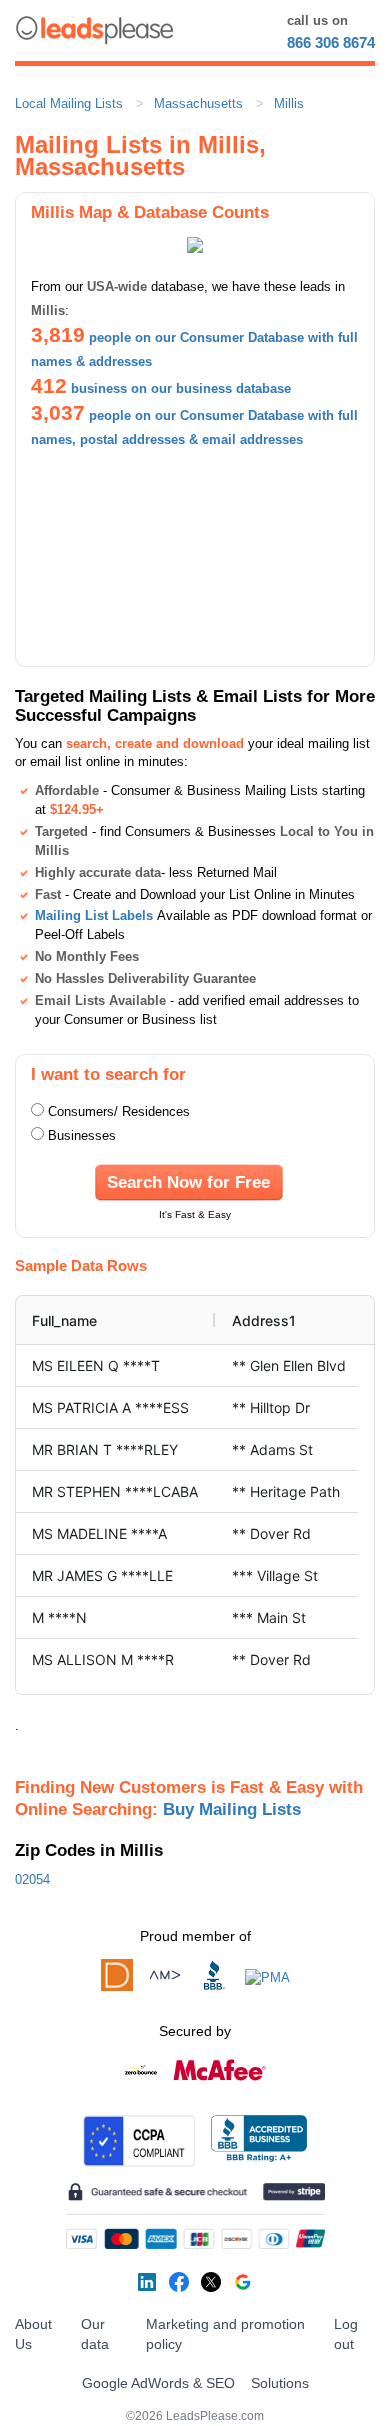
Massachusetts (198, 103)
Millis (289, 103)
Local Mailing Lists (69, 103)
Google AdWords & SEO (158, 2383)
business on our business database (181, 388)
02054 (32, 1879)
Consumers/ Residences (119, 1111)
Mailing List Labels (94, 915)
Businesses (82, 1135)
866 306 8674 (331, 42)
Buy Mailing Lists (232, 1809)
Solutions (280, 2383)
